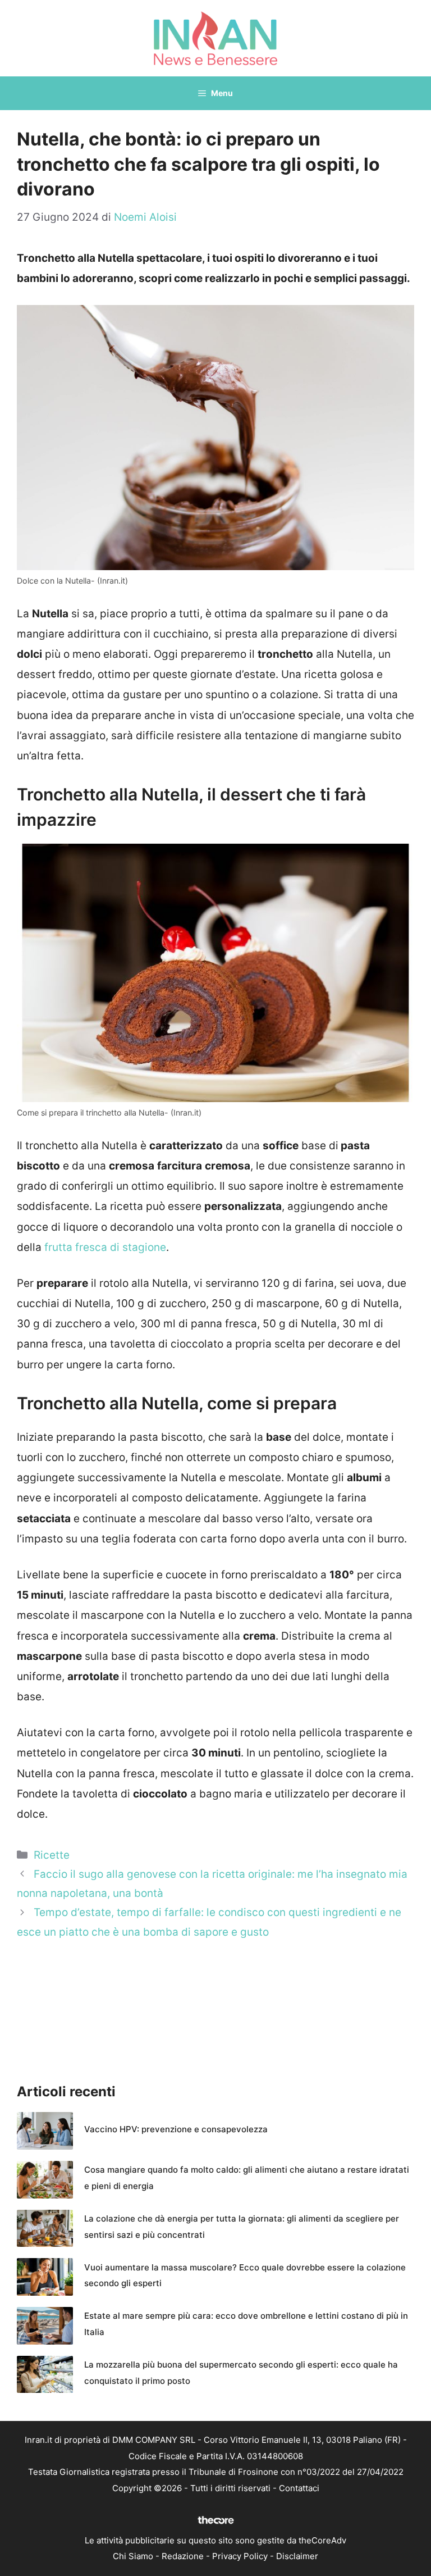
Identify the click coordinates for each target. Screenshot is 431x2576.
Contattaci (299, 2488)
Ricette (52, 1855)
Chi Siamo (133, 2556)
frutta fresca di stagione (104, 1247)
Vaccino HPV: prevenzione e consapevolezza (176, 2129)
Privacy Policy (240, 2556)
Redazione (183, 2556)
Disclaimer (297, 2556)
